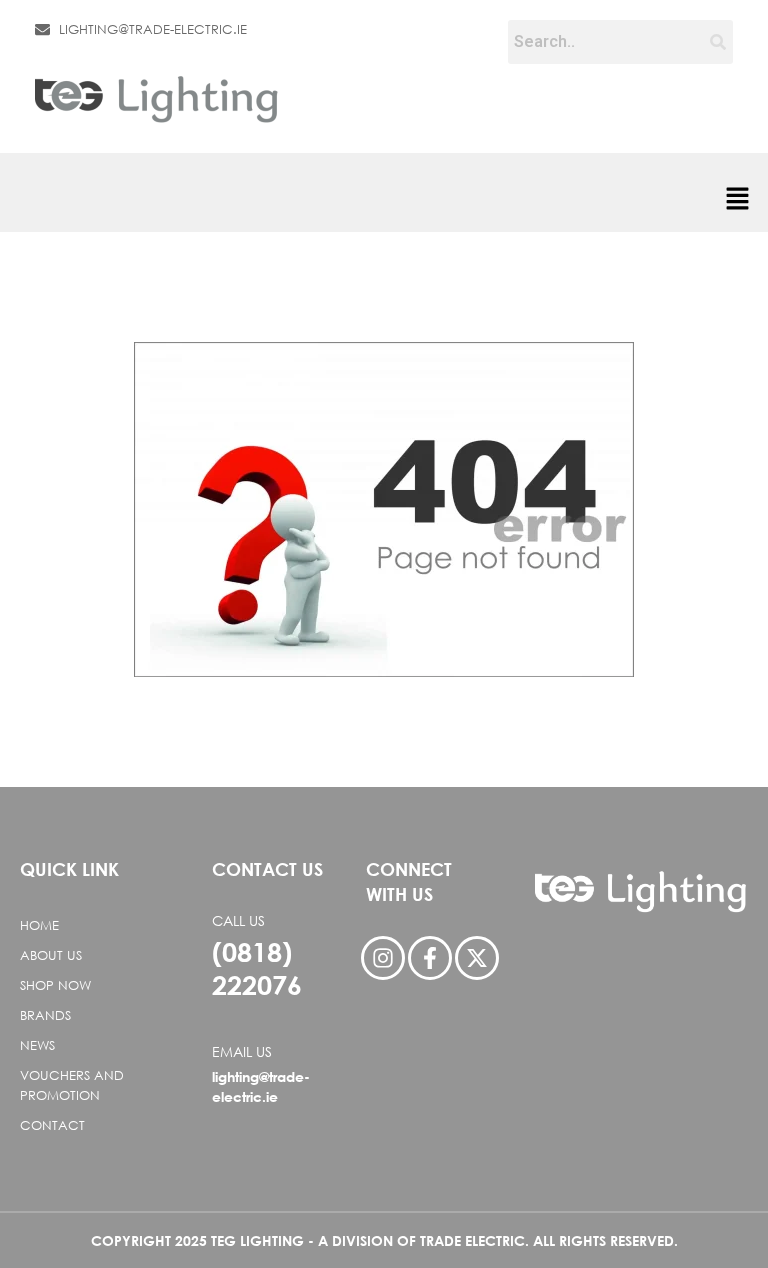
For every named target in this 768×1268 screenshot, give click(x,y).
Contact (52, 1125)
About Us (51, 955)
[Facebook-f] (430, 958)
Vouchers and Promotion (72, 1085)
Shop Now (55, 985)
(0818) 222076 (257, 968)
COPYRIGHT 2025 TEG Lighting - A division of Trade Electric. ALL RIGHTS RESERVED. (384, 1240)
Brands (45, 1015)
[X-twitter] (477, 958)
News (37, 1045)
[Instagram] (383, 958)
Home (39, 925)
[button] (738, 200)
